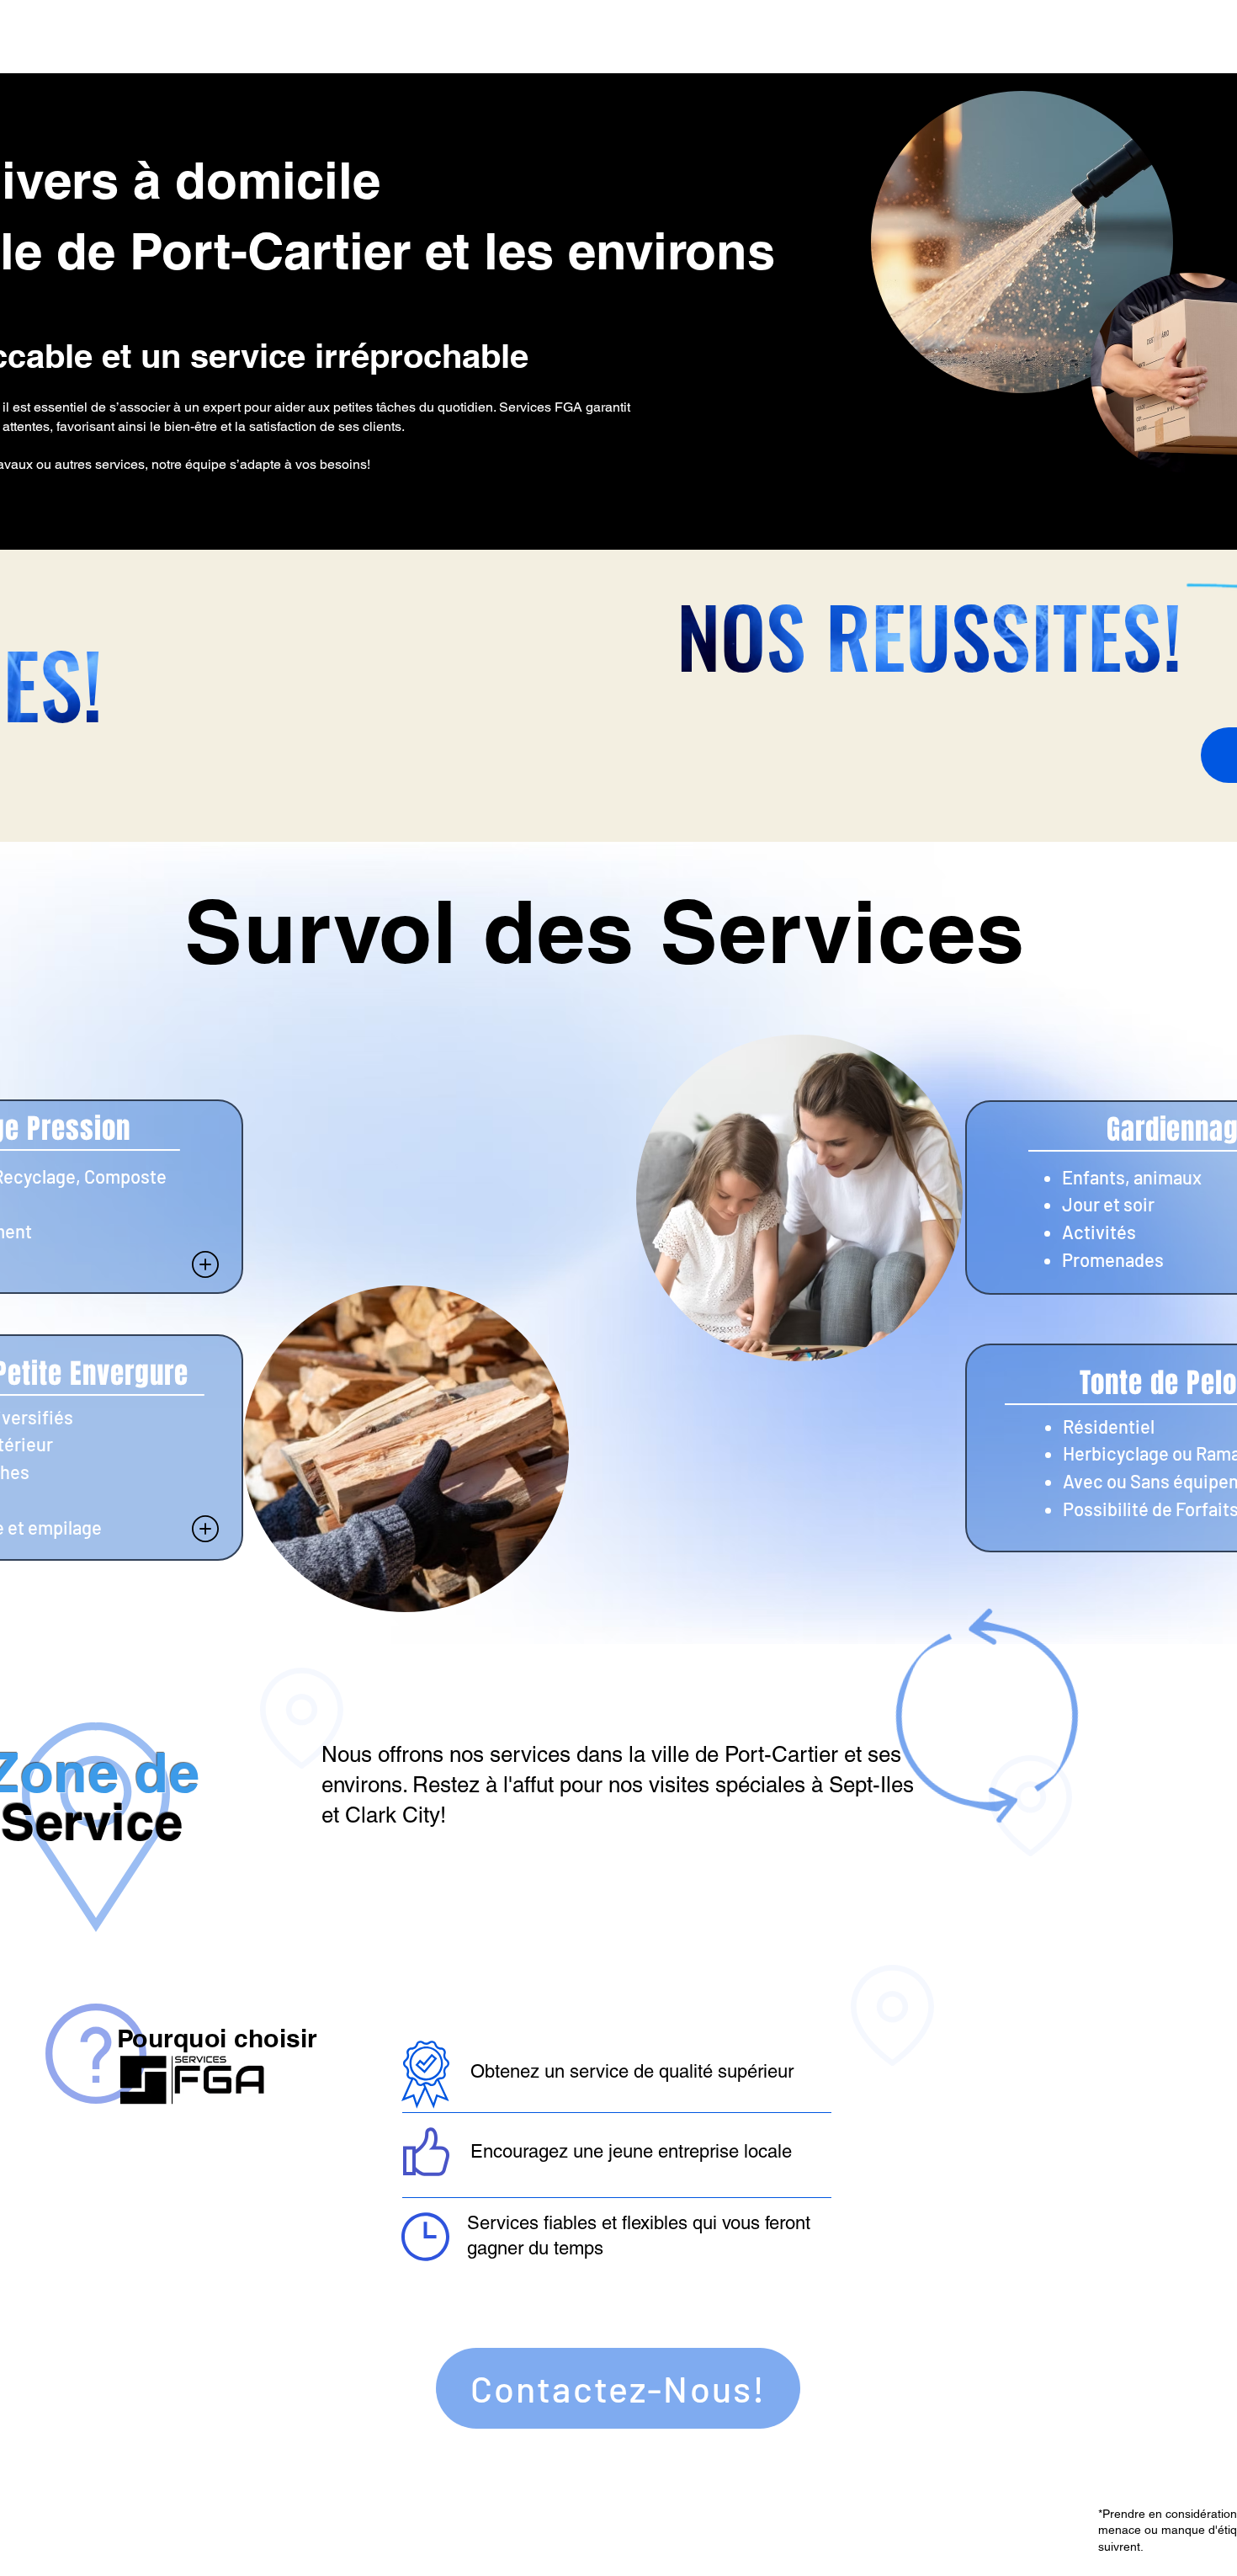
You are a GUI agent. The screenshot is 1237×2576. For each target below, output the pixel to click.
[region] (1022, 210)
